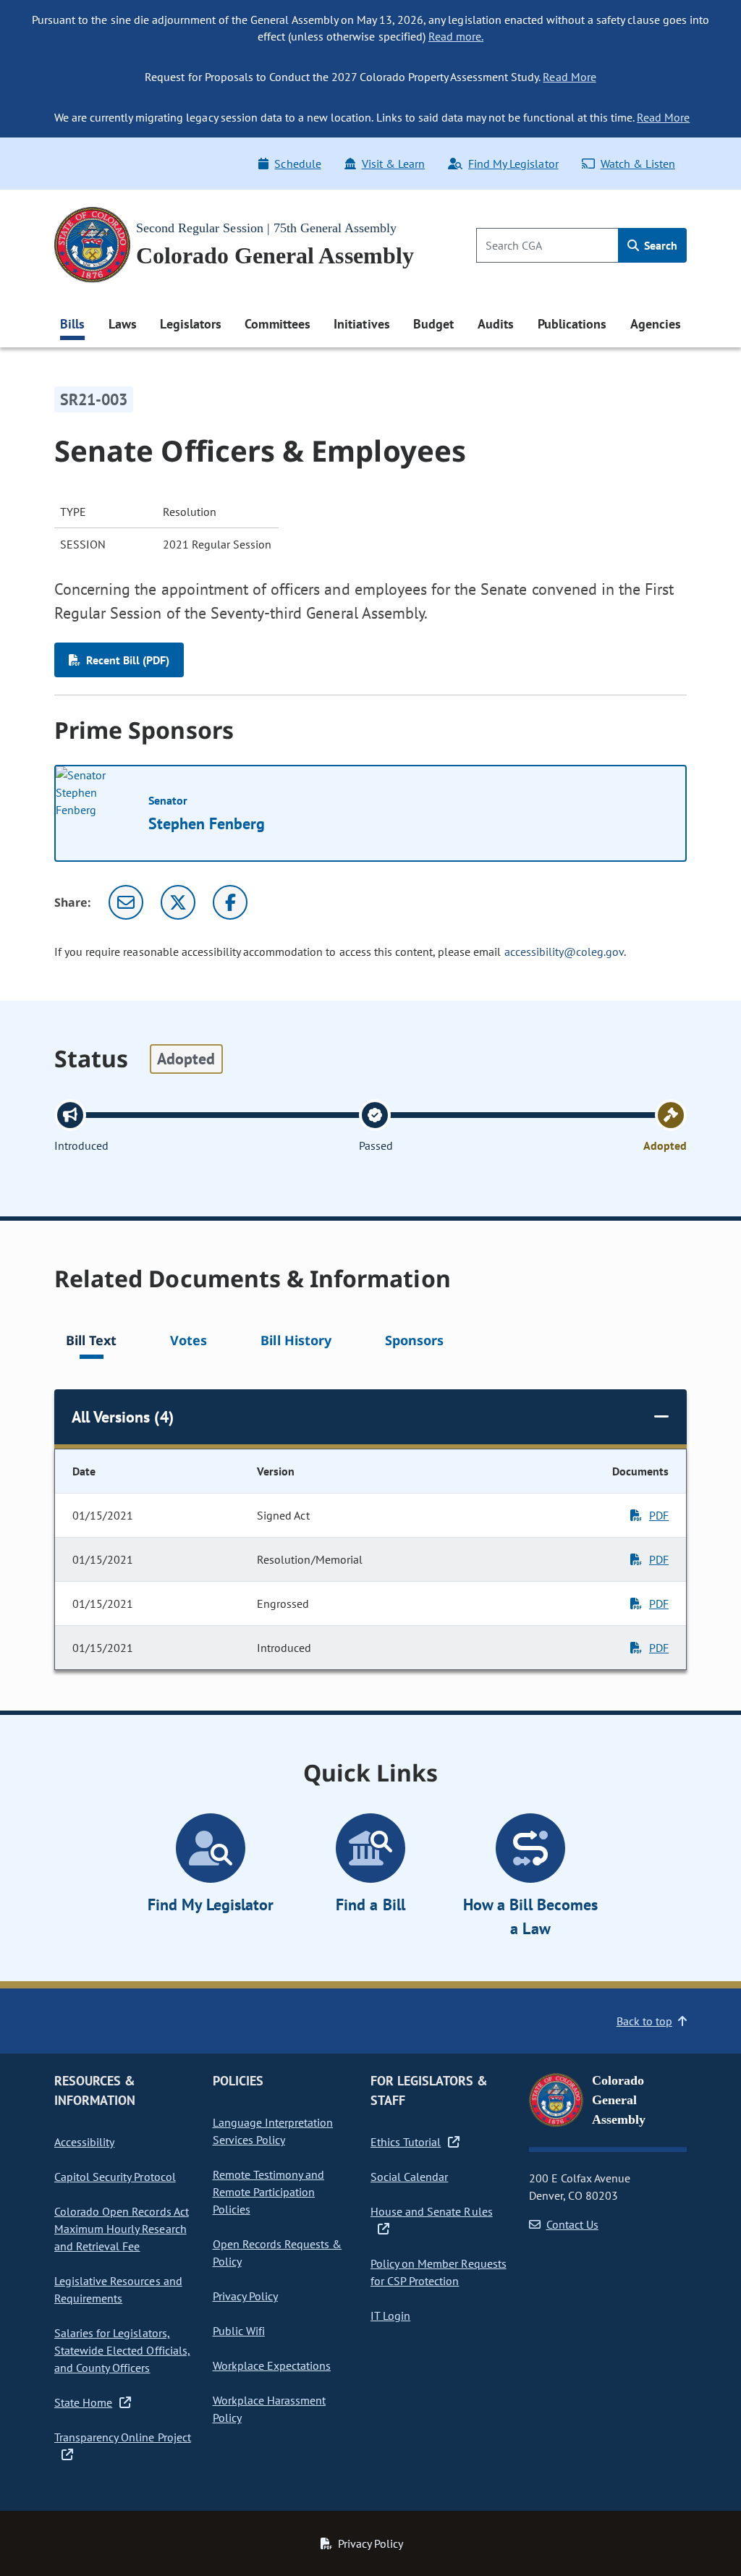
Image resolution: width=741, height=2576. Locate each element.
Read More (569, 77)
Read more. (456, 36)
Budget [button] (433, 324)
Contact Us (572, 2224)
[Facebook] (230, 902)
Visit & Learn (393, 164)
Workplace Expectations (272, 2365)
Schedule (297, 164)
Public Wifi (239, 2331)
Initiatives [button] (361, 324)
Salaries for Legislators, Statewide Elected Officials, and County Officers (122, 2350)
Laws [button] (123, 324)
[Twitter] (178, 902)
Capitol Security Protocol (115, 2177)
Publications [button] (572, 324)
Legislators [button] (190, 324)
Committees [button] (277, 324)
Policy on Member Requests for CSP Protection (439, 2272)
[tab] (91, 1343)
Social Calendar (409, 2177)
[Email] (126, 902)
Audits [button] (496, 324)
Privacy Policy (245, 2296)
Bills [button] (72, 324)
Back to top (644, 2021)
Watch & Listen (638, 164)
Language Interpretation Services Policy (273, 2131)
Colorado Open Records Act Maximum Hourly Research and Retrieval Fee (122, 2229)
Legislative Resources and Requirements (118, 2289)
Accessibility (84, 2142)
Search (659, 245)
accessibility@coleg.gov (564, 952)
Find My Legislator (513, 164)
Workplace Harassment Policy (270, 2409)
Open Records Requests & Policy (278, 2253)
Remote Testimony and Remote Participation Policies (269, 2192)
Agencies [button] (656, 324)
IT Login (390, 2316)
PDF (659, 1515)
